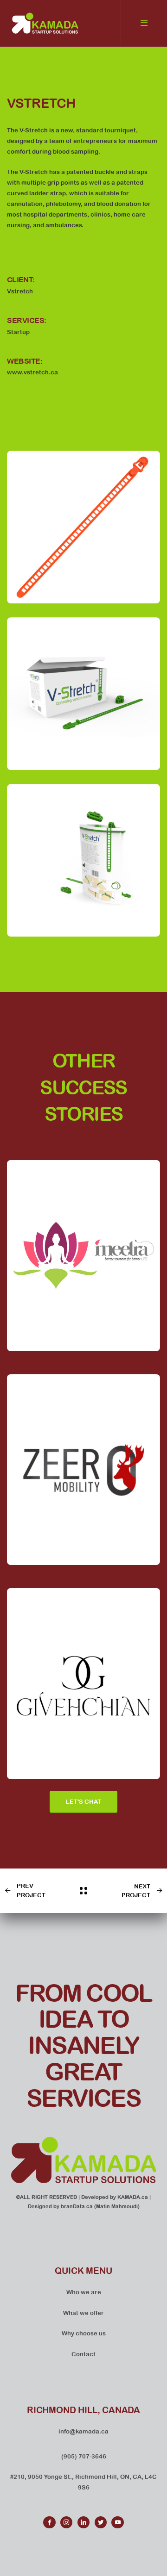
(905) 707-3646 (84, 2456)
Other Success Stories (83, 1087)
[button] (83, 1802)
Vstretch (41, 103)
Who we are (84, 2292)
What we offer (83, 2313)
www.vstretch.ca (32, 372)
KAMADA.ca (133, 2197)
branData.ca (77, 2206)
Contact (83, 2354)
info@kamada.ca (83, 2431)
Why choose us (84, 2333)
